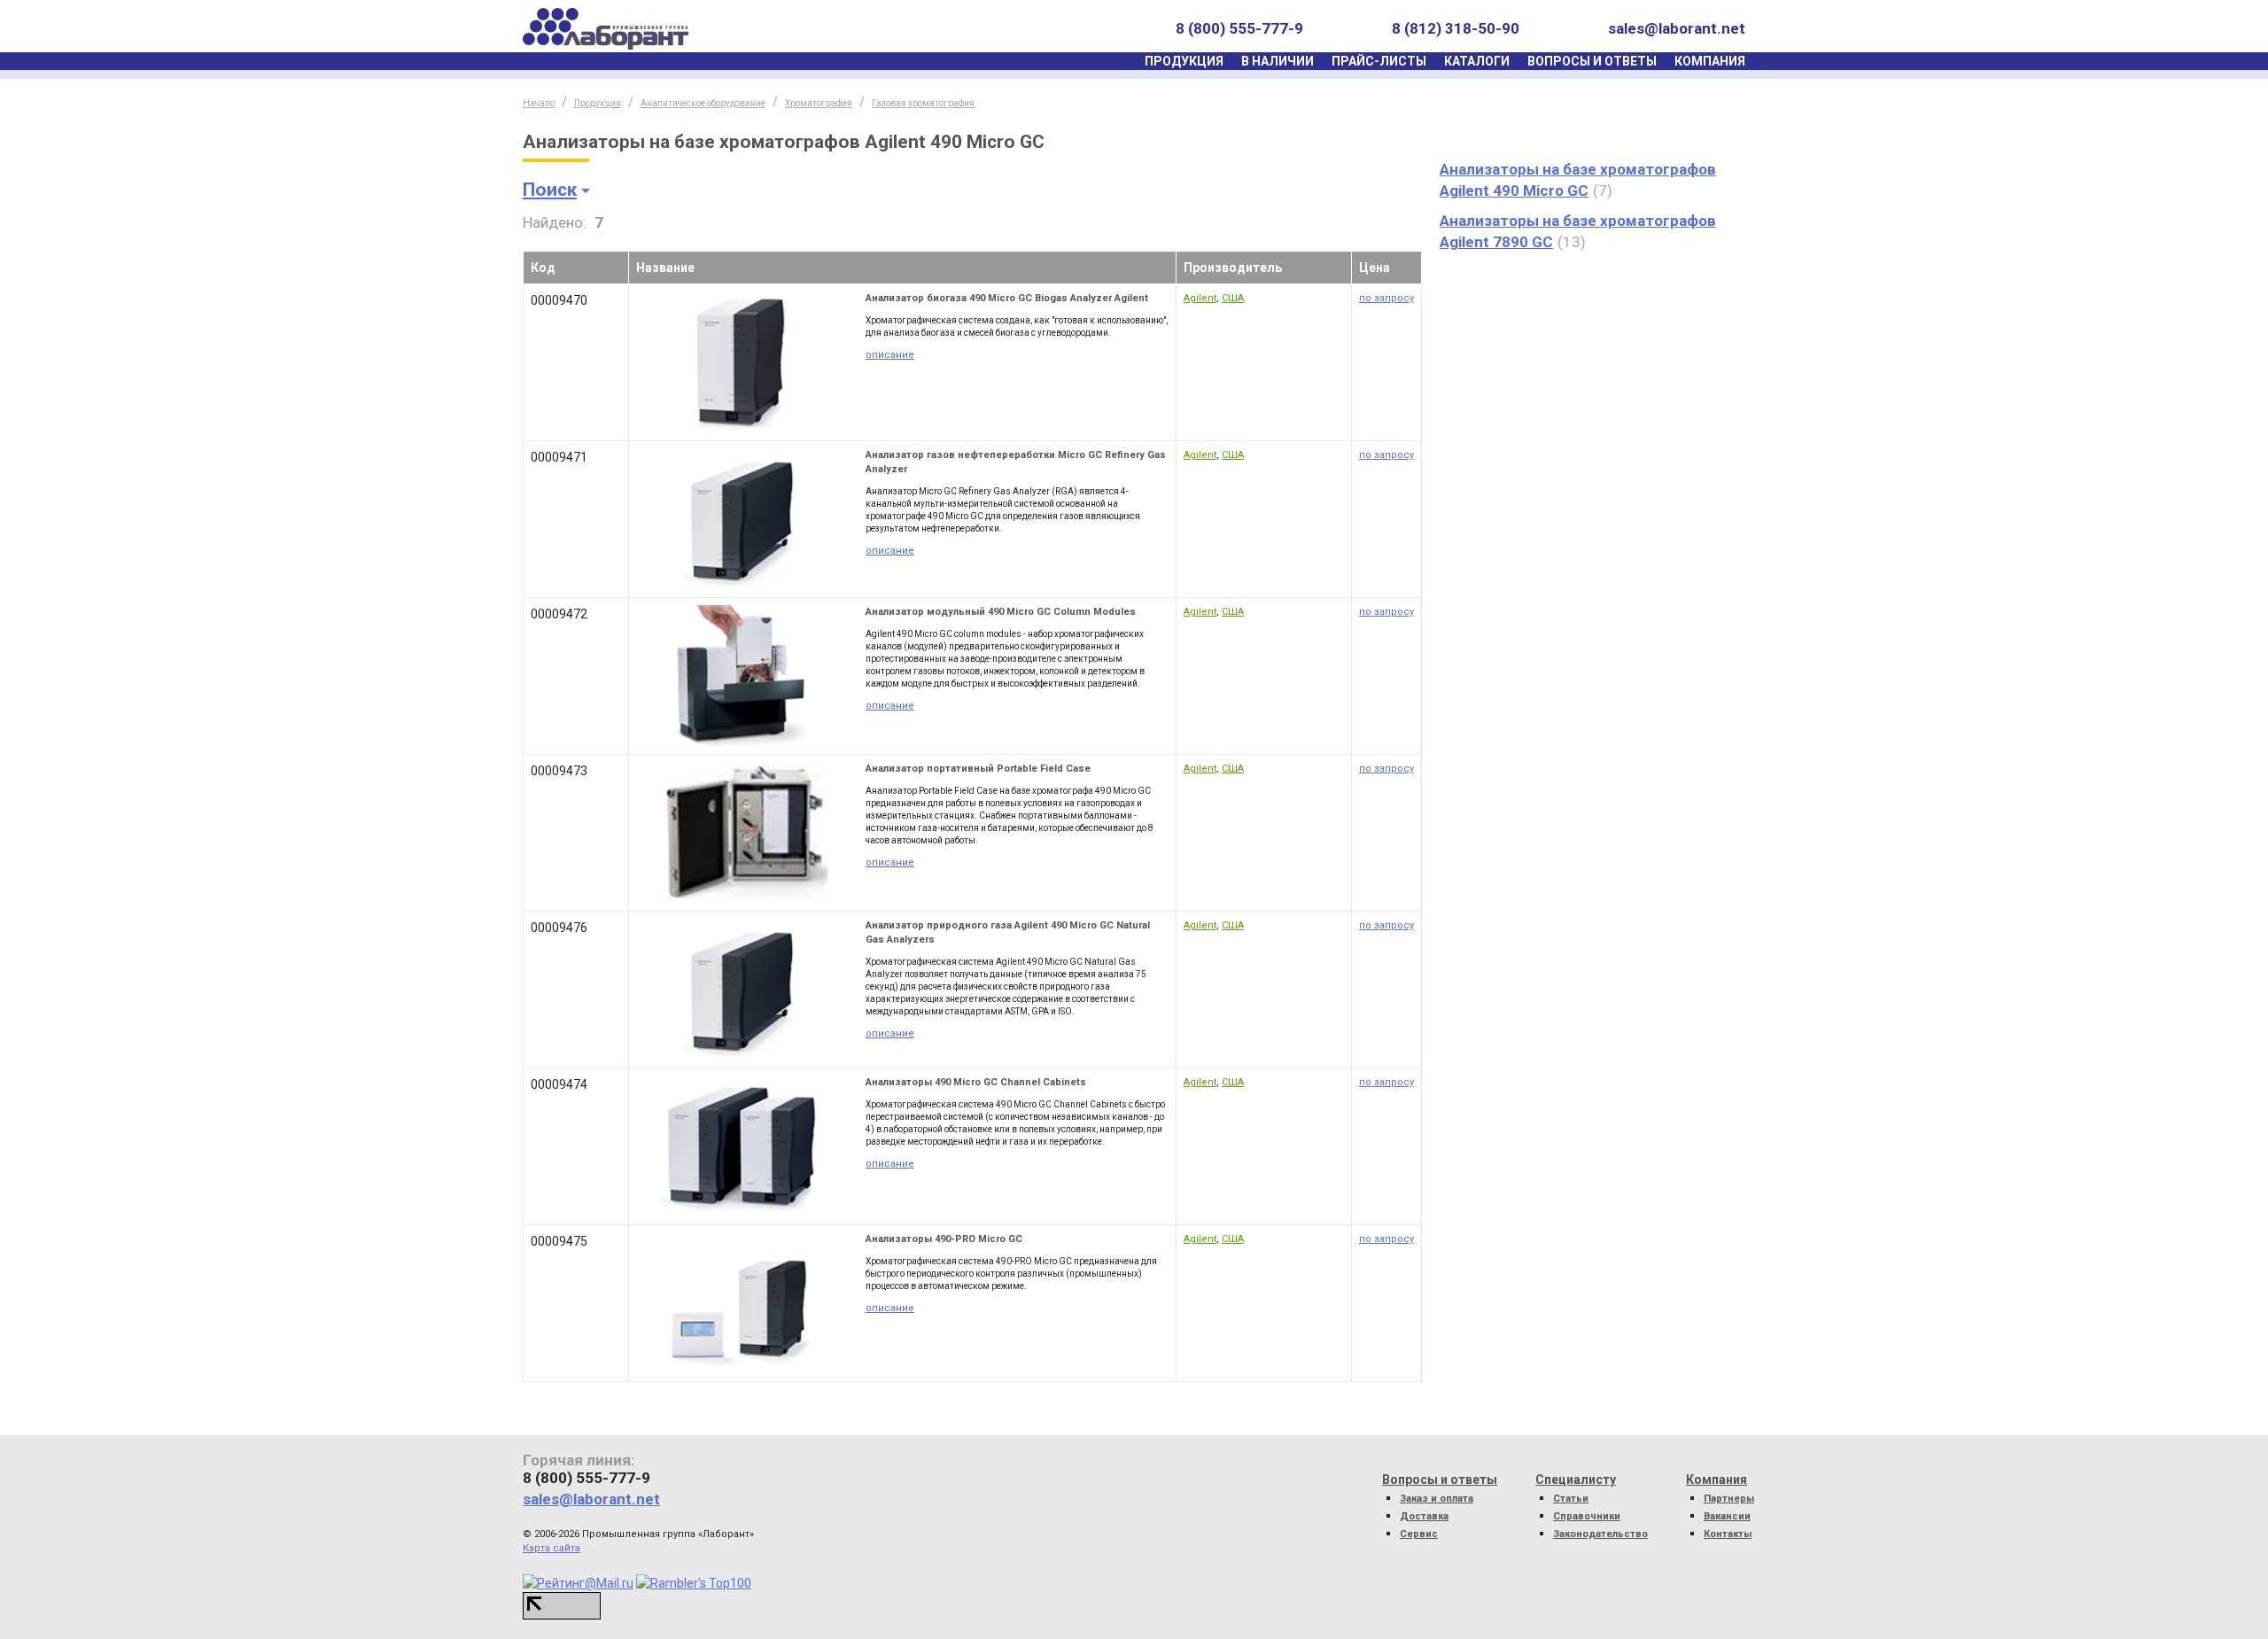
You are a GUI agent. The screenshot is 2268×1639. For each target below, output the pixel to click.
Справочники (1587, 1516)
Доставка (1424, 1516)
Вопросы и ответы (1592, 61)
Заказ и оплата (1437, 1499)
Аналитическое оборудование (703, 103)
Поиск (550, 190)
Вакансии (1727, 1516)
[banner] (606, 29)
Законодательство (1600, 1534)
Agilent (1200, 298)
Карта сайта (551, 1548)
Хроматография (819, 103)
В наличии (1278, 61)
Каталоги (1477, 61)
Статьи (1571, 1499)
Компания (1710, 61)
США (1233, 298)
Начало (539, 103)
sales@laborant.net (1677, 28)
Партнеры (1729, 1499)
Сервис (1419, 1534)
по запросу (1386, 298)
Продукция (1184, 61)
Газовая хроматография (923, 103)
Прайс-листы (1379, 61)
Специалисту (1576, 1480)
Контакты (1728, 1534)
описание (890, 355)
